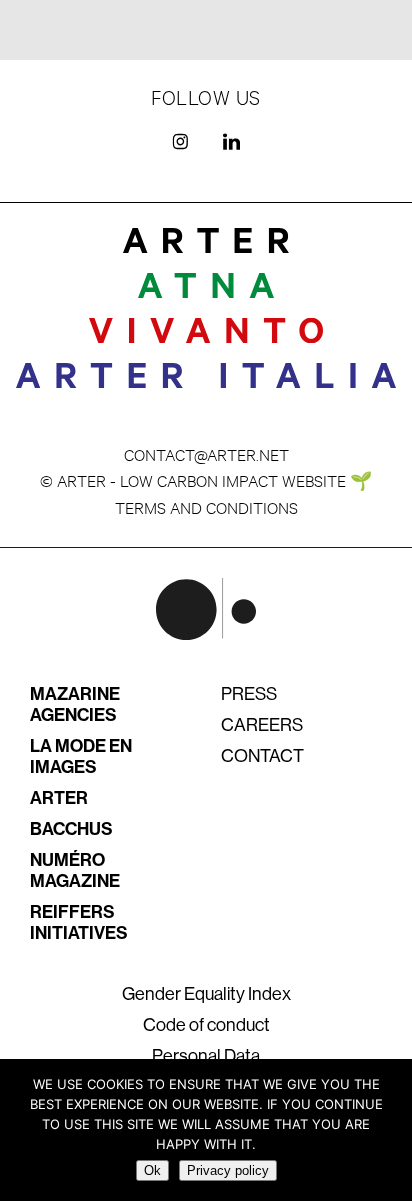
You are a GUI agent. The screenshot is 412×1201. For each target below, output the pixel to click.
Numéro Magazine (75, 870)
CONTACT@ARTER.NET (206, 453)
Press (249, 694)
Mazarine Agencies (75, 704)
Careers (262, 725)
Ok (152, 1170)
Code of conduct (206, 1025)
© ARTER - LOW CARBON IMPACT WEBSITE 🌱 (206, 479)
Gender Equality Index (206, 994)
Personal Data (206, 1056)
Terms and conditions (206, 506)
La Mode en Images (81, 756)
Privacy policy (228, 1170)
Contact (262, 756)
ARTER (59, 798)
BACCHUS (71, 829)
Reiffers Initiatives (79, 922)
